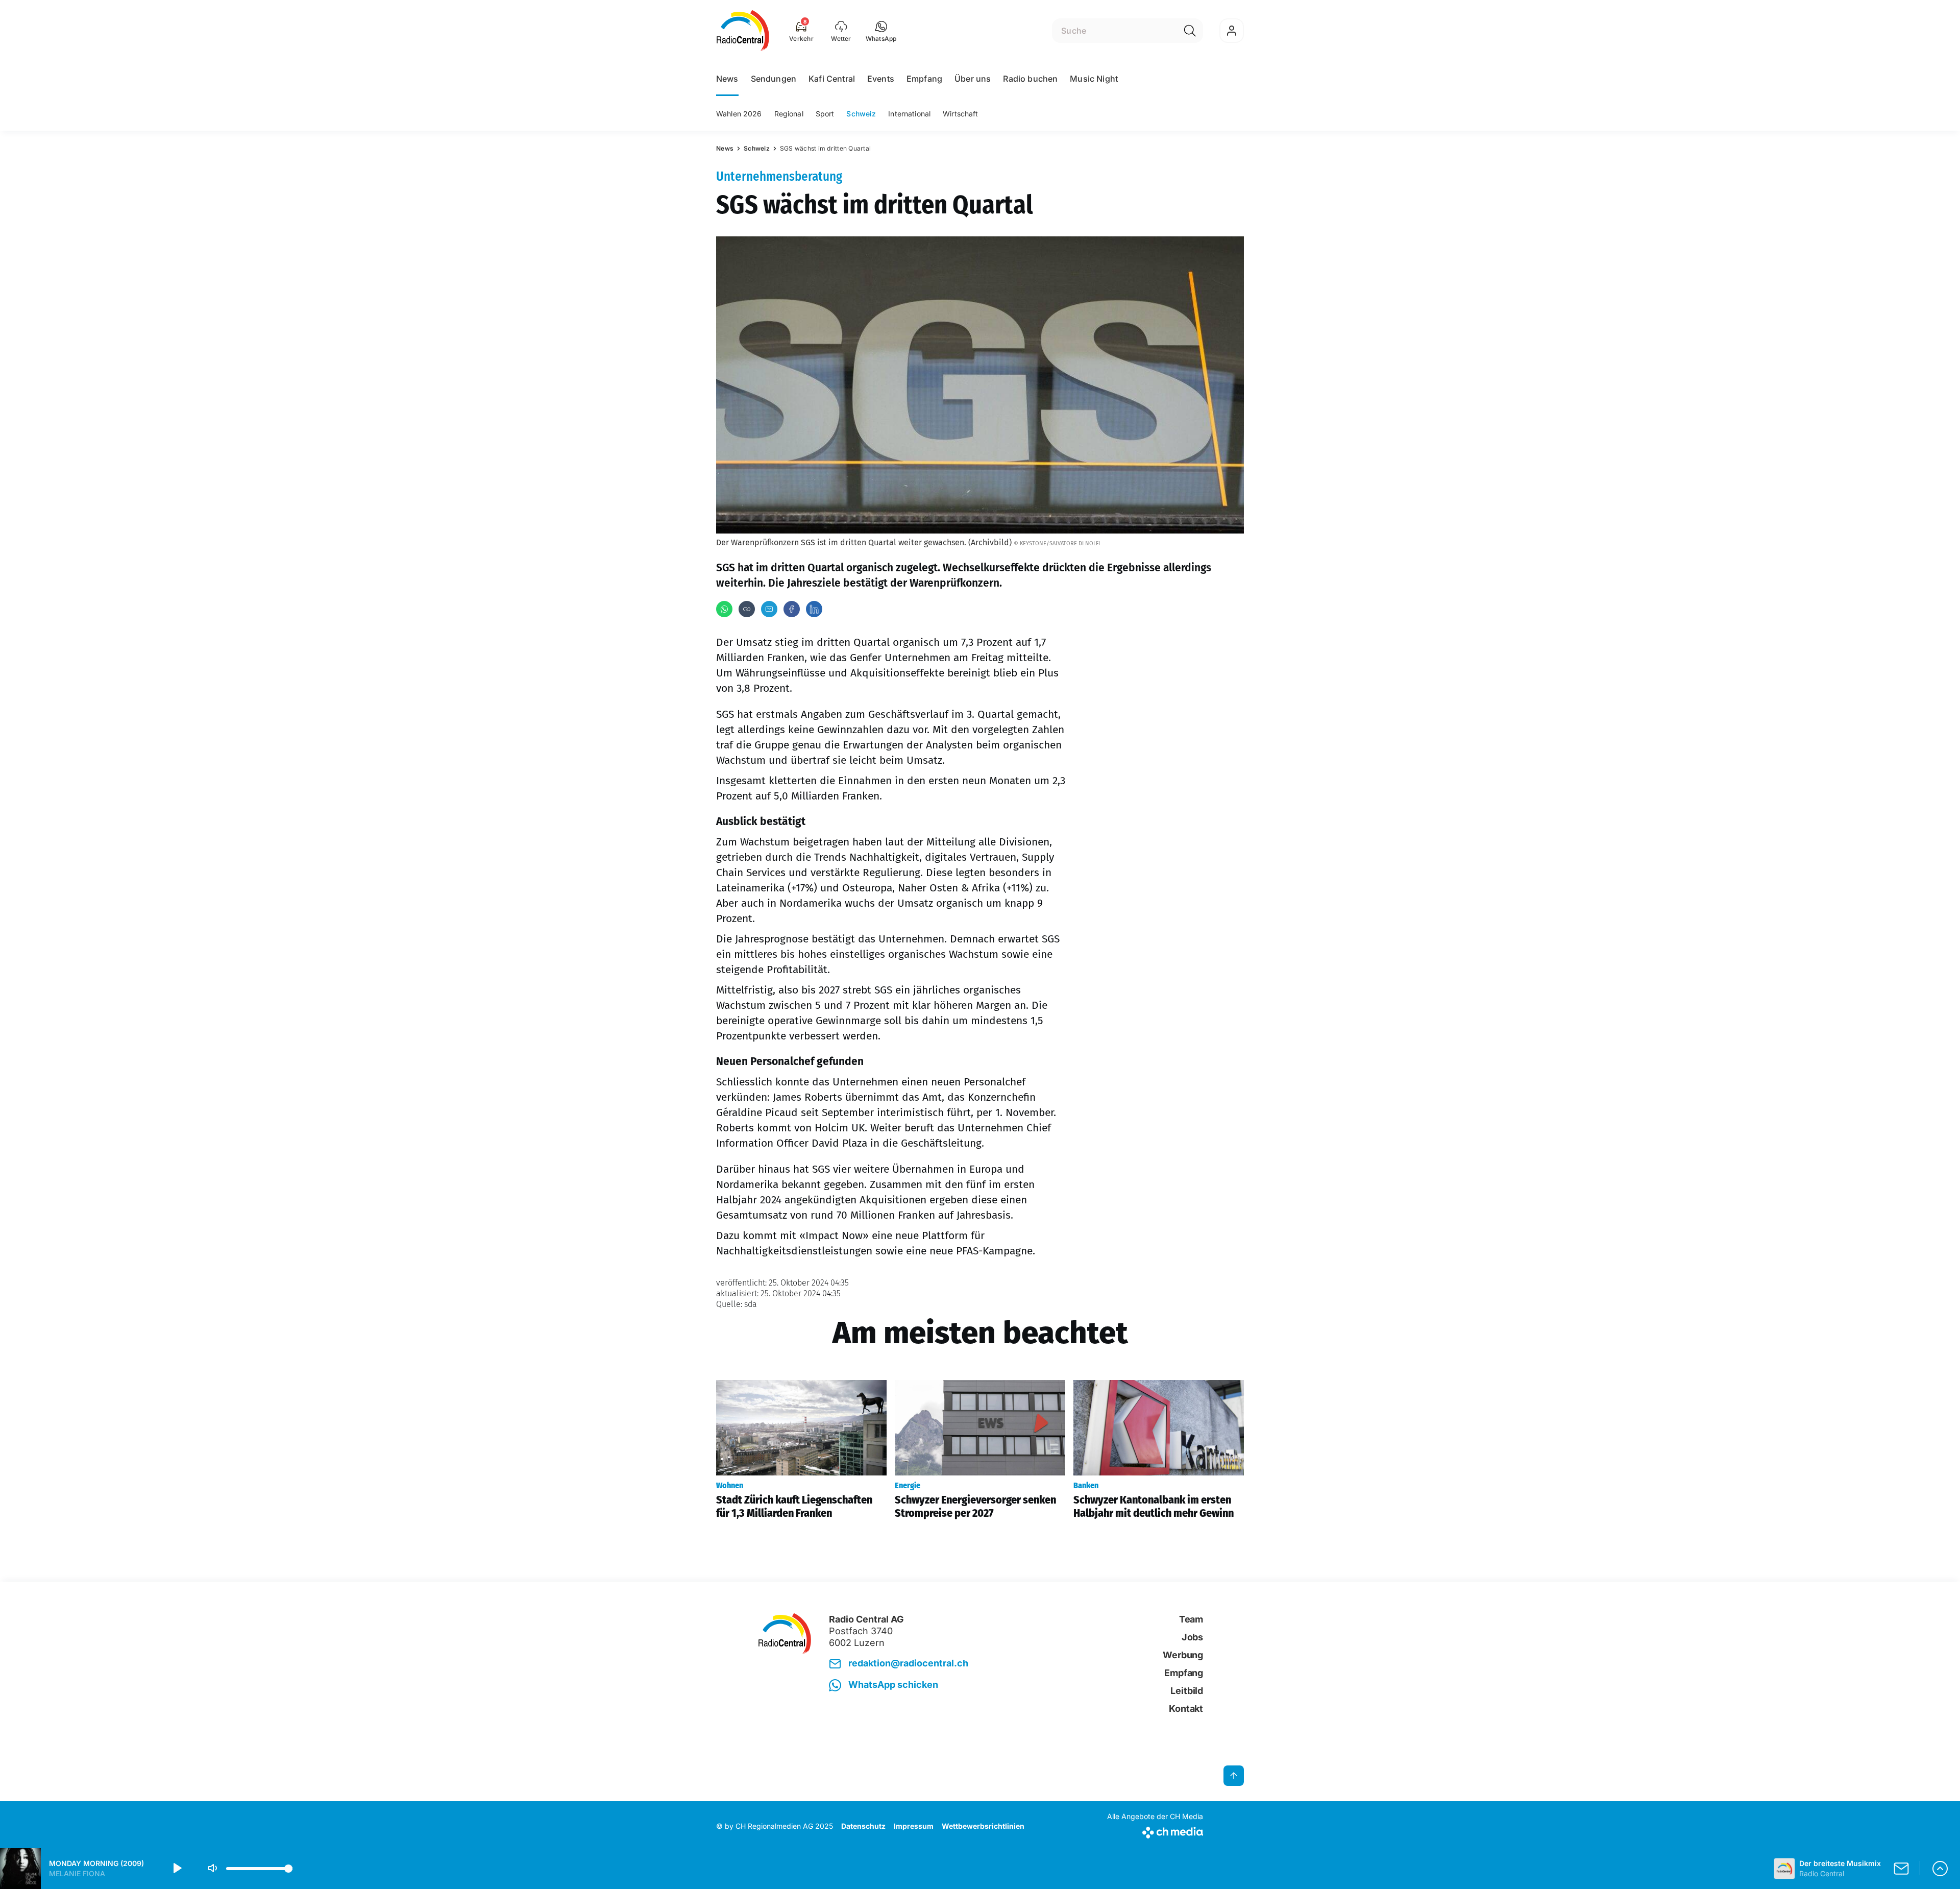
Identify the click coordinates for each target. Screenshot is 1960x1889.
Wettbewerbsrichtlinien (983, 1826)
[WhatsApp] (724, 609)
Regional (789, 114)
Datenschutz (863, 1826)
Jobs (1192, 1637)
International (909, 114)
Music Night (1094, 79)
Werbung (1183, 1655)
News (727, 79)
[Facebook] (792, 609)
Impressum (914, 1826)
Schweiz (861, 114)
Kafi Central (832, 79)
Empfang (924, 79)
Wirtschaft (960, 114)
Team (1191, 1619)
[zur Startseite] (743, 31)
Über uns (973, 79)
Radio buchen (1030, 79)
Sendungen (774, 79)
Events (881, 79)
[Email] (769, 609)
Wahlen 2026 (739, 114)
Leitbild (1187, 1691)
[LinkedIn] (814, 609)
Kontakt (1186, 1709)
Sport (825, 114)
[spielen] (177, 1869)
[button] (881, 31)
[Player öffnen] (1940, 1869)
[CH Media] (1155, 1831)
